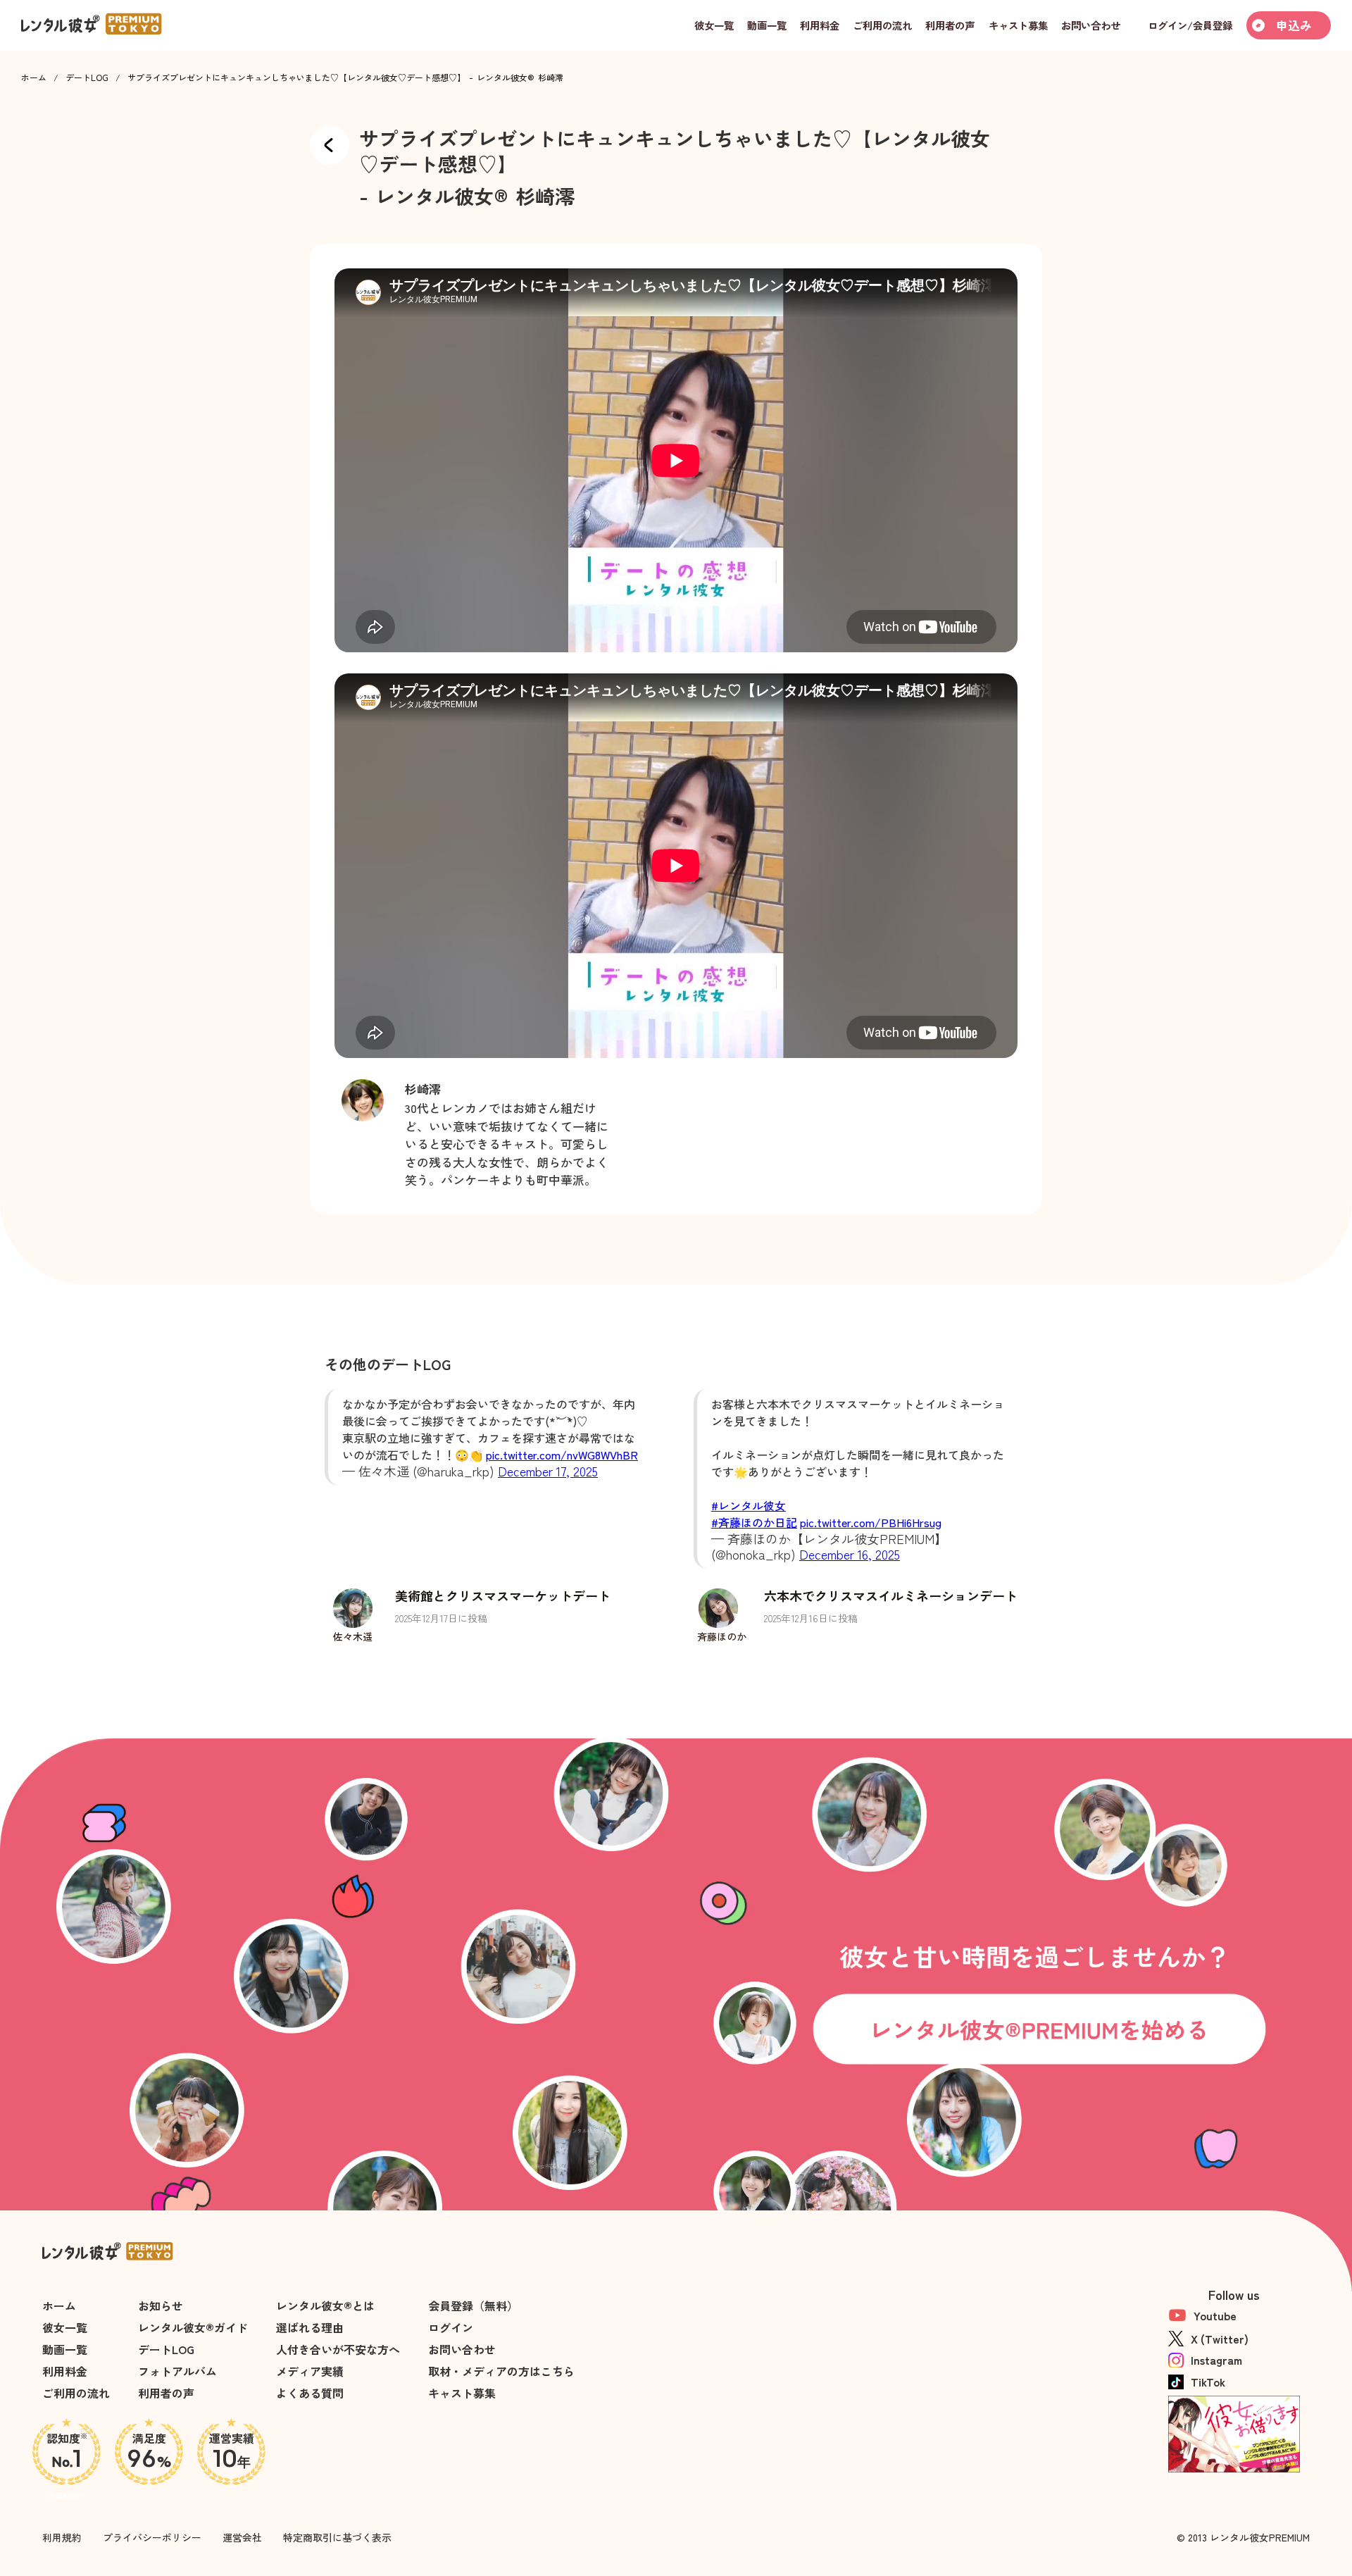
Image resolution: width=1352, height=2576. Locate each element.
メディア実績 (310, 2371)
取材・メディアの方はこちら (501, 2371)
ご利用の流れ (76, 2393)
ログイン (451, 2327)
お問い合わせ (462, 2349)
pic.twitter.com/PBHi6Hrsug (871, 1522)
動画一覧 (65, 2349)
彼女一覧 (65, 2327)
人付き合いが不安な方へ (338, 2349)
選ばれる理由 (310, 2327)
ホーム (34, 77)
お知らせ (161, 2306)
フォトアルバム (177, 2371)
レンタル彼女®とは (325, 2306)
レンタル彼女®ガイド (193, 2327)
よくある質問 (310, 2393)
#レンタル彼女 (749, 1505)
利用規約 (62, 2537)
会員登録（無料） (473, 2306)
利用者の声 (166, 2393)
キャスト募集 (462, 2393)
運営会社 (242, 2537)
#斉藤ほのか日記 (754, 1522)
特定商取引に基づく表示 (337, 2537)
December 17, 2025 (548, 1471)
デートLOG (87, 77)
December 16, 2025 (850, 1554)
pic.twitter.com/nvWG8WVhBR (562, 1455)
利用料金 (65, 2371)
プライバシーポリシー (152, 2537)
